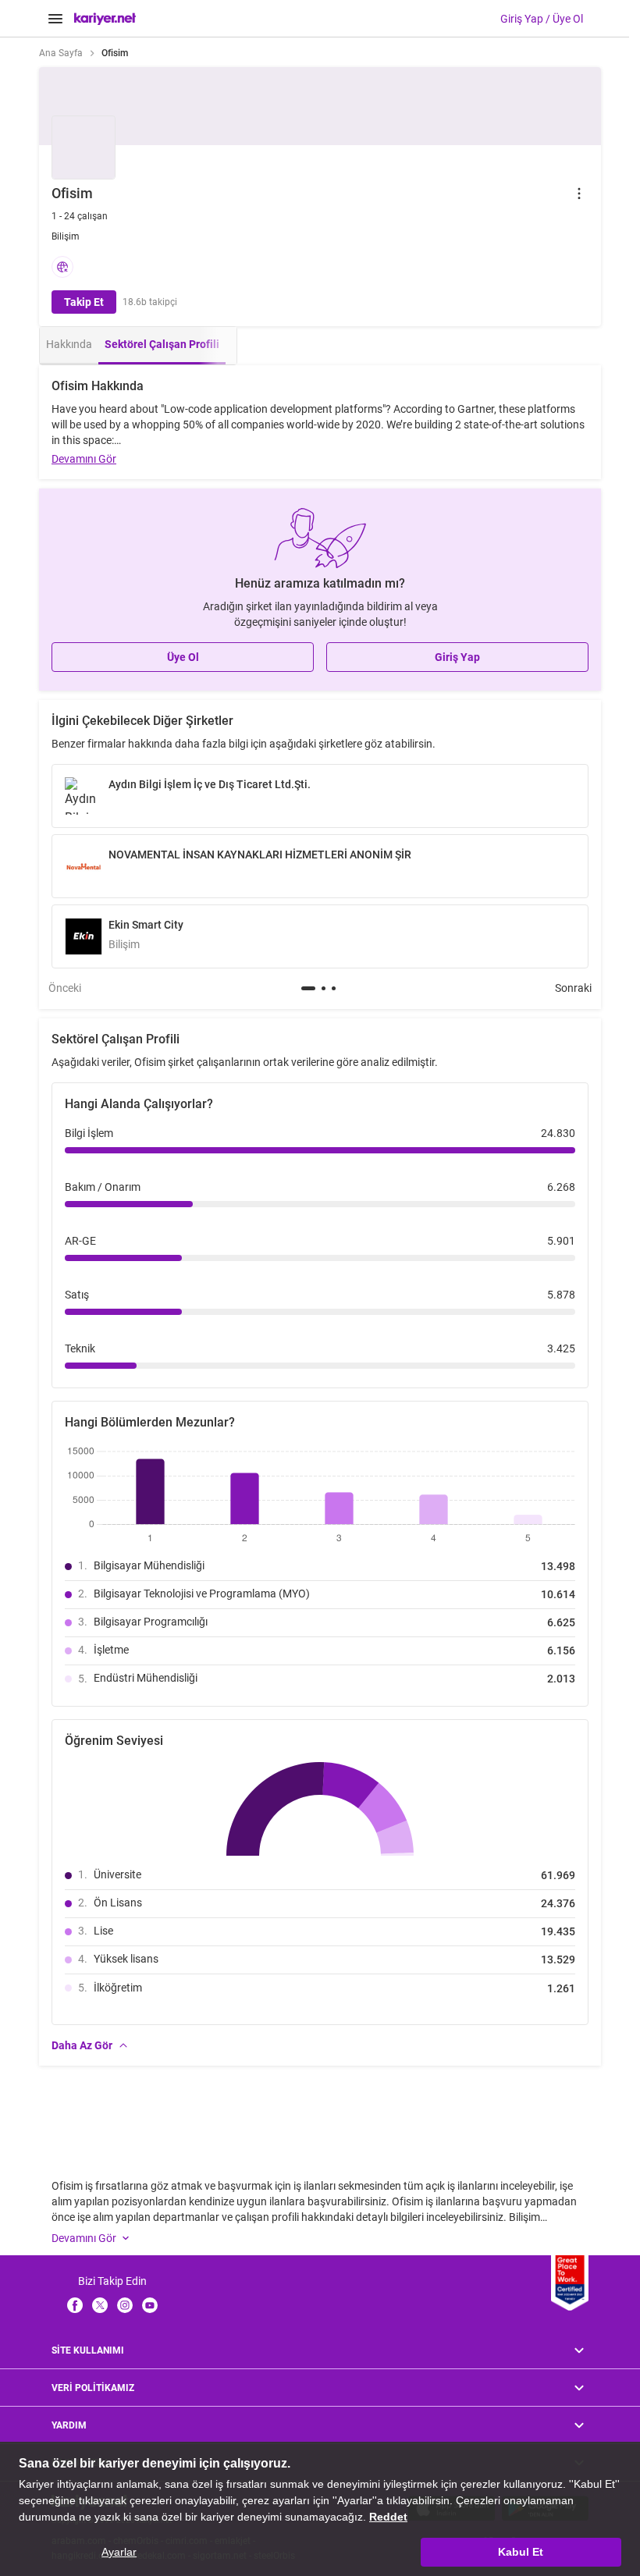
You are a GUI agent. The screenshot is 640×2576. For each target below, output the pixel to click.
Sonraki (573, 988)
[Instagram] (125, 2305)
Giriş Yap (457, 657)
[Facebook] (75, 2305)
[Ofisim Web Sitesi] (62, 267)
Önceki (65, 988)
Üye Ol (183, 657)
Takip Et (84, 302)
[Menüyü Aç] (55, 19)
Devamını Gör (84, 459)
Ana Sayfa (61, 53)
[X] (100, 2305)
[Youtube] (150, 2305)
